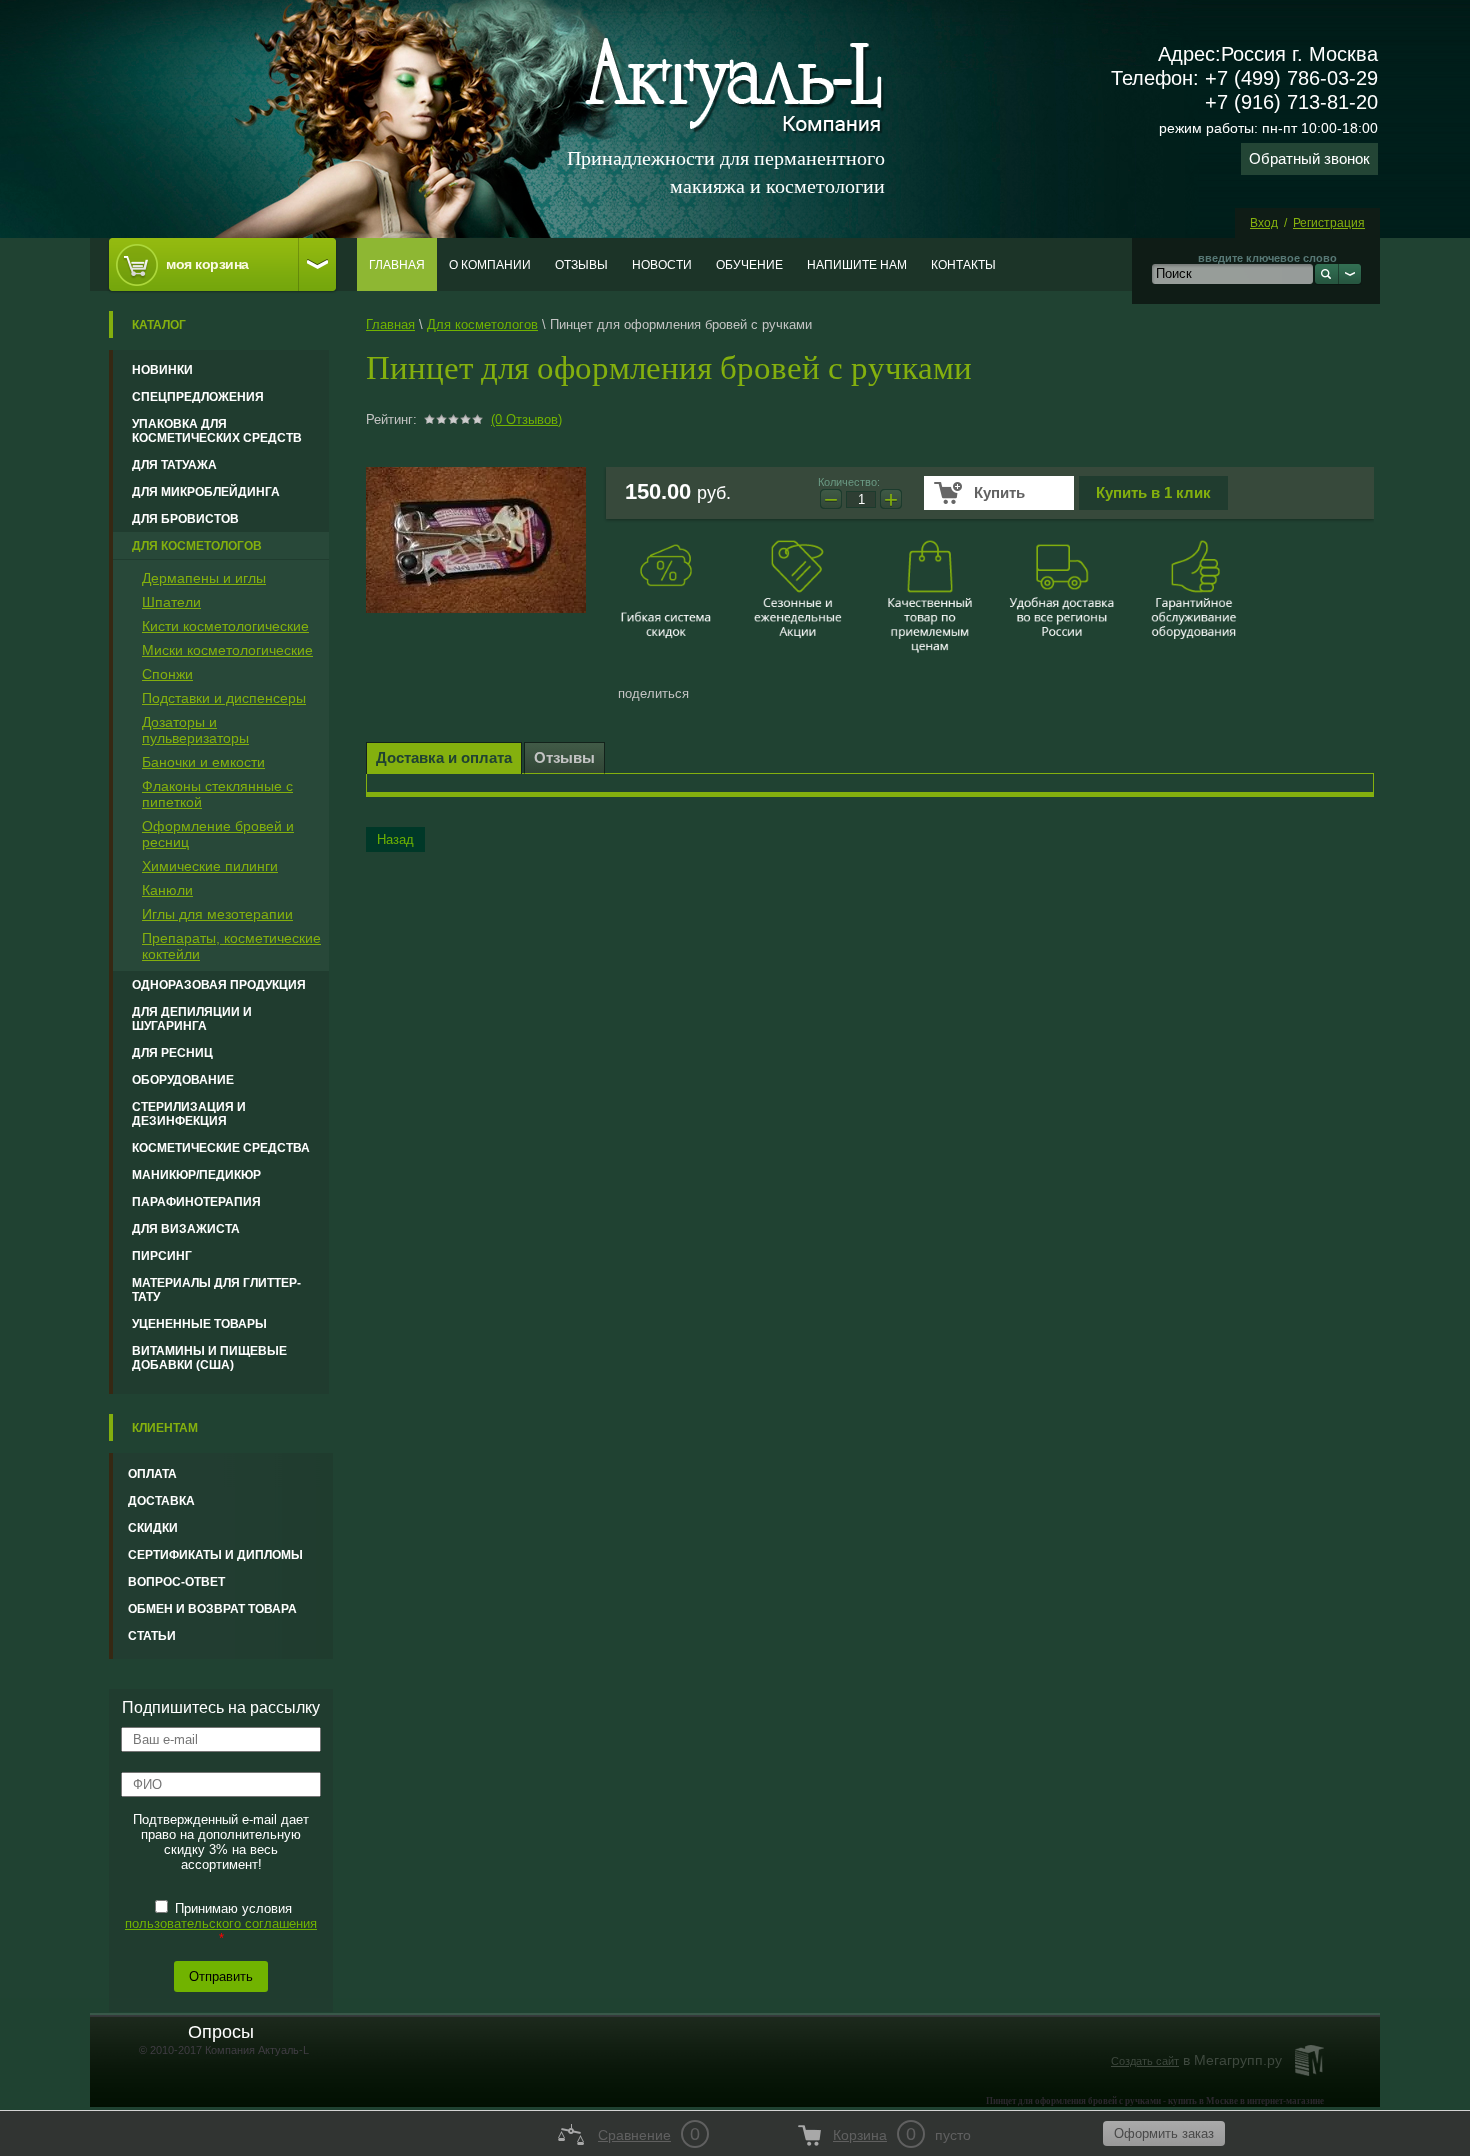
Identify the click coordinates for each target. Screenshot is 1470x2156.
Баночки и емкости (203, 762)
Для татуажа (174, 465)
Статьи (152, 1636)
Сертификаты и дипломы (215, 1555)
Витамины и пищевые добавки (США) (209, 1358)
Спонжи (167, 674)
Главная (397, 265)
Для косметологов (197, 546)
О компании (490, 265)
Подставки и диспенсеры (224, 698)
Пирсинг (162, 1256)
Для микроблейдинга (206, 492)
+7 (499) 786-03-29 (1291, 78)
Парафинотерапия (196, 1202)
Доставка (161, 1501)
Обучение (749, 265)
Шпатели (171, 602)
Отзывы (581, 265)
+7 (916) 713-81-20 (1291, 102)
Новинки (162, 370)
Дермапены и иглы (204, 578)
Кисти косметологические (225, 626)
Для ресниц (172, 1053)
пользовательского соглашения (221, 1923)
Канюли (167, 890)
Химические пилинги (210, 866)
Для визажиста (186, 1229)
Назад (395, 839)
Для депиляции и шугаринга (192, 1019)
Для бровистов (185, 519)
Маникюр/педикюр (196, 1175)
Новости (662, 265)
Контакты (963, 265)
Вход (1264, 223)
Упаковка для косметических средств (217, 431)
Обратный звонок (1309, 158)
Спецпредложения (198, 397)
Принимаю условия (221, 1923)
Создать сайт (1145, 2061)
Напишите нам (857, 265)
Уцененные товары (199, 1324)
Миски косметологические (227, 650)
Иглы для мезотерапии (217, 914)
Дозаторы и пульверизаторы (195, 730)
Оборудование (183, 1080)
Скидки (153, 1528)
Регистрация (1329, 223)
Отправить (221, 1976)
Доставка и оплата (444, 757)
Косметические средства (221, 1148)
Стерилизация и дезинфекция (189, 1114)
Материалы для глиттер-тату (216, 1290)
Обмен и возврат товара (212, 1609)
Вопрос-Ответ (176, 1582)
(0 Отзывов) (526, 419)
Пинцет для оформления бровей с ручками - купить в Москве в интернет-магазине (1155, 2101)
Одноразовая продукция (219, 985)
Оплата (152, 1474)
